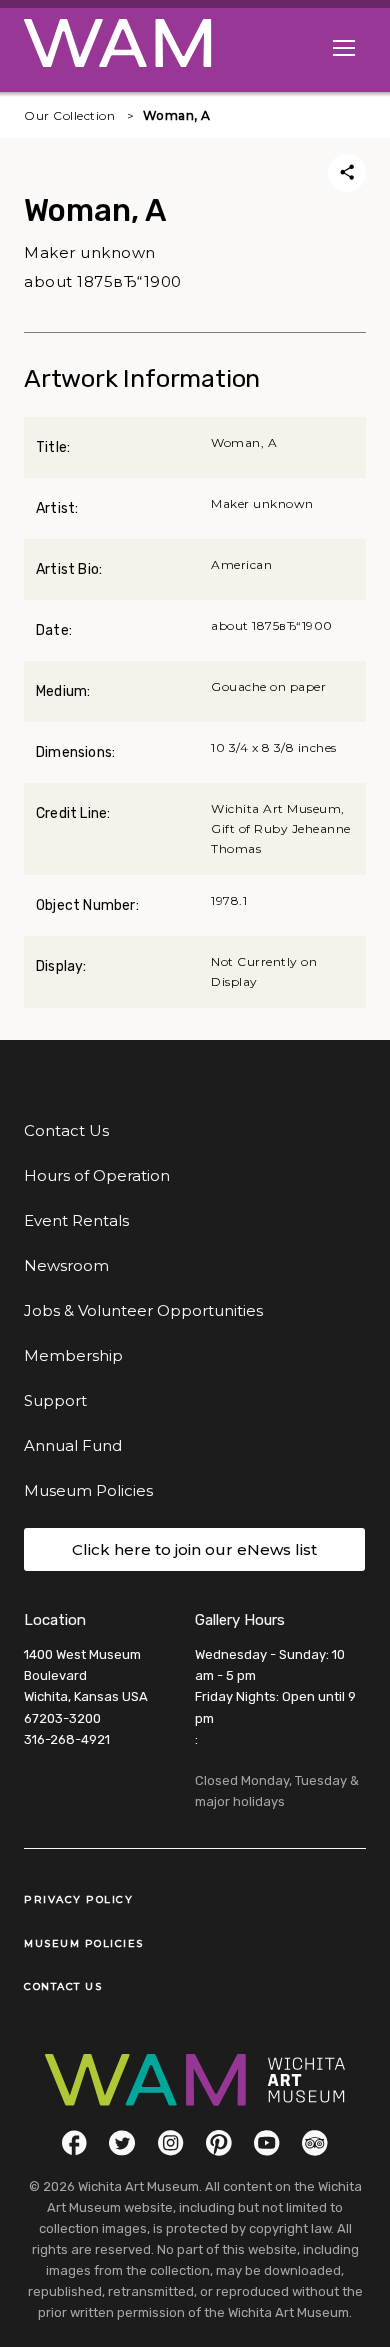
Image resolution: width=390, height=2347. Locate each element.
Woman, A (177, 115)
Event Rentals (76, 1220)
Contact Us (66, 1130)
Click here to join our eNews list (194, 1549)
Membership (73, 1355)
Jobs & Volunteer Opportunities (143, 1310)
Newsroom (66, 1265)
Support (55, 1400)
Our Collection (69, 115)
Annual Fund (73, 1445)
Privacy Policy (78, 1899)
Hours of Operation (97, 1175)
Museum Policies (88, 1490)
